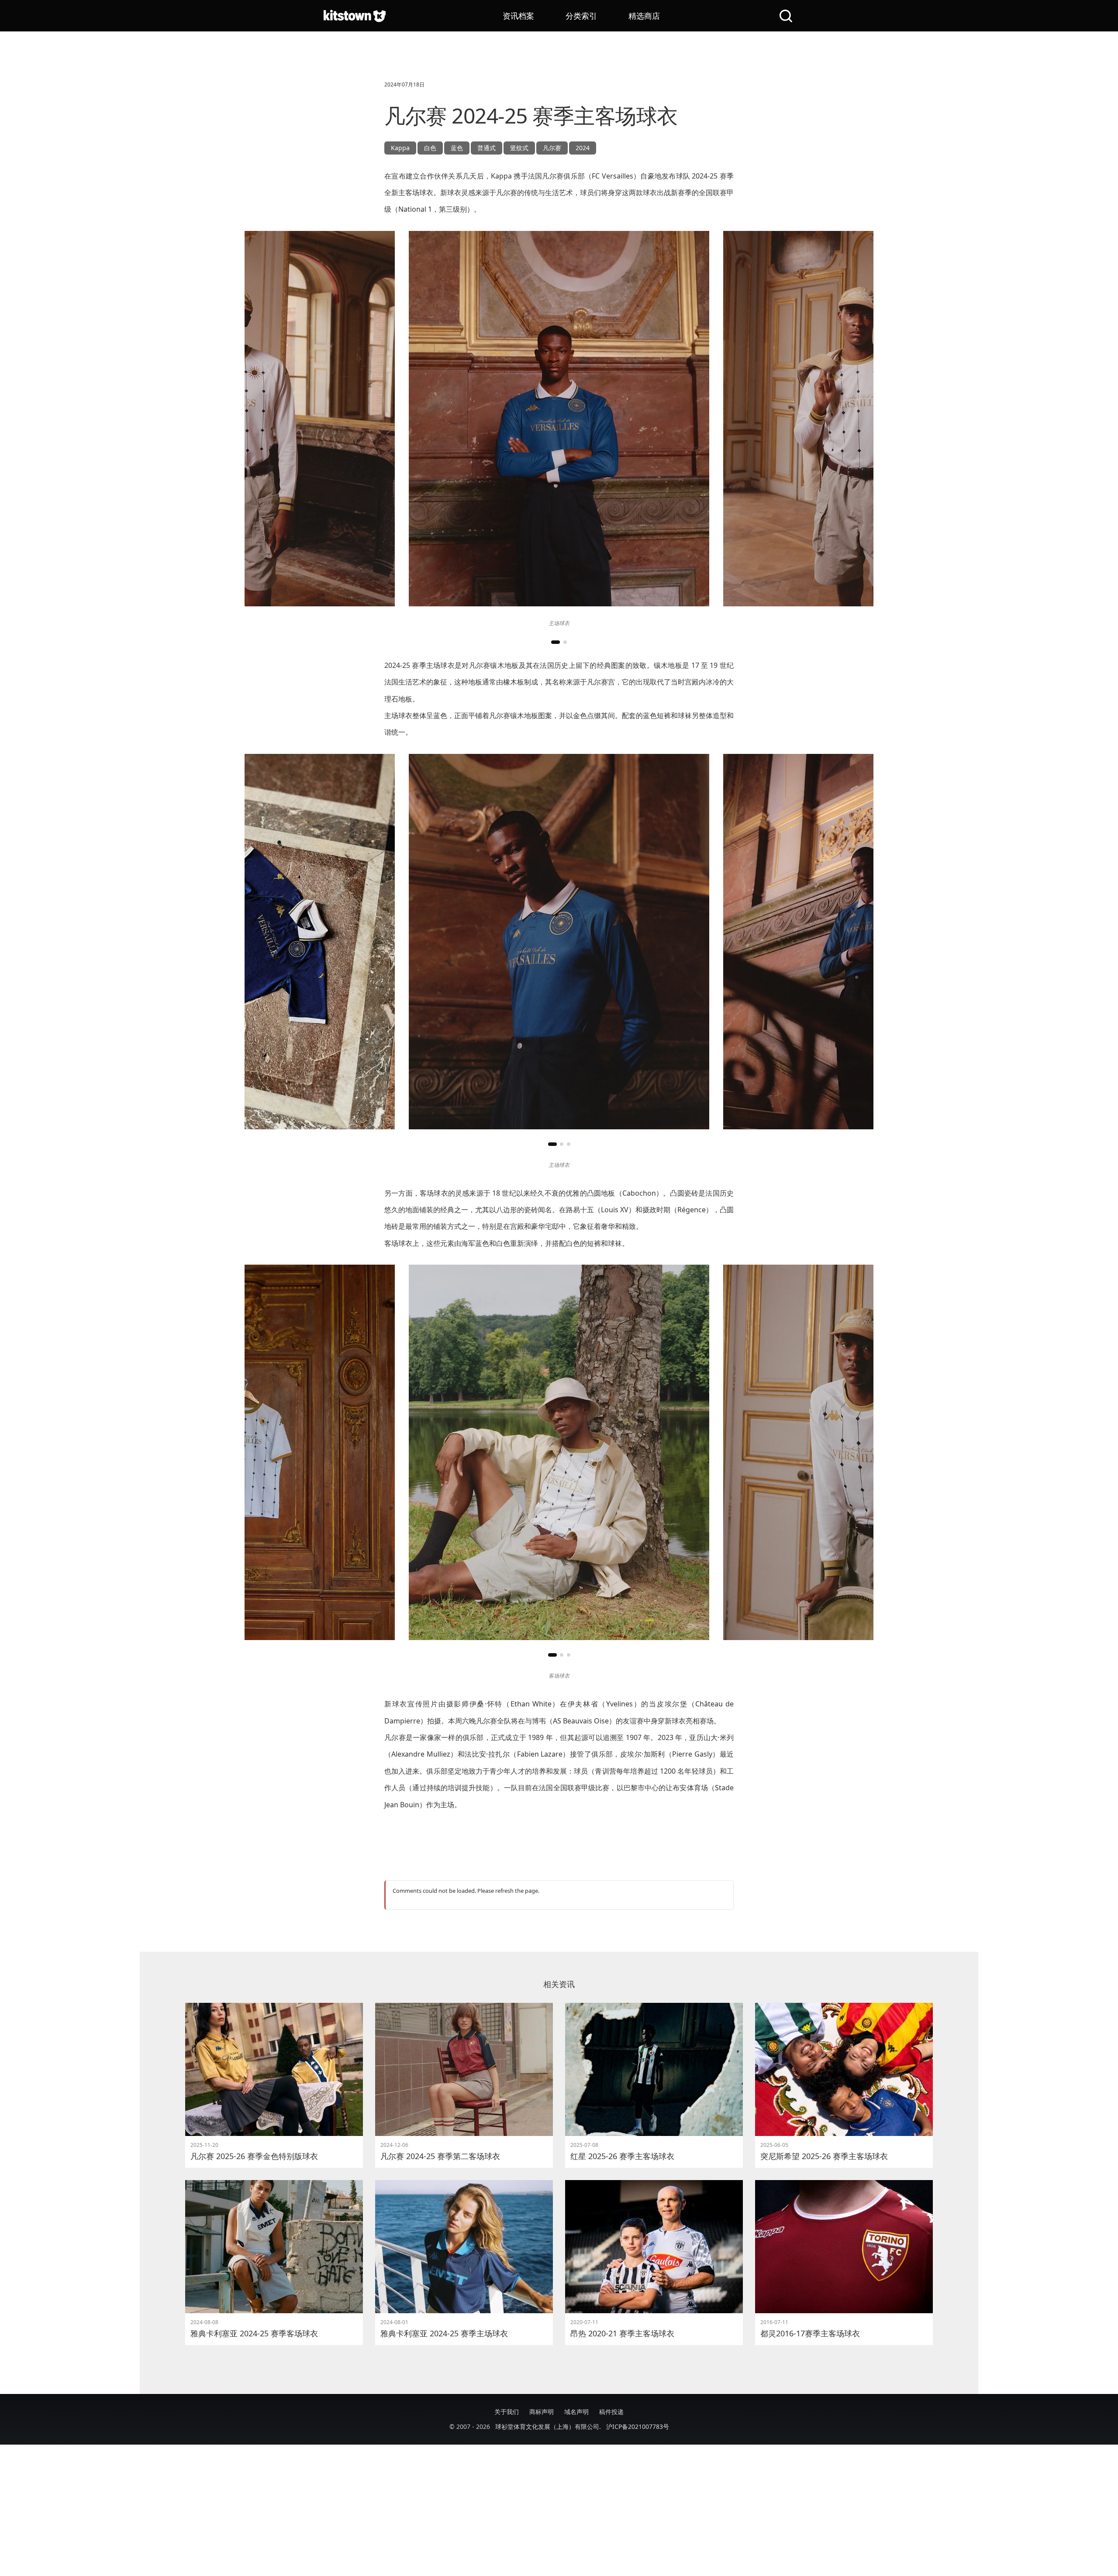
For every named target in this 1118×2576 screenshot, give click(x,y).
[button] (556, 642)
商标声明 (542, 2412)
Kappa (400, 148)
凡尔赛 (552, 148)
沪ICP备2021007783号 (638, 2426)
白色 (430, 148)
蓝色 (457, 148)
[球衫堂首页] (355, 16)
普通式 (487, 148)
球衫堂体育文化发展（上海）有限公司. (548, 2426)
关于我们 (507, 2412)
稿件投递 (611, 2412)
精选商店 (644, 16)
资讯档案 (518, 16)
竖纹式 (519, 148)
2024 (583, 148)
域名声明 (576, 2412)
